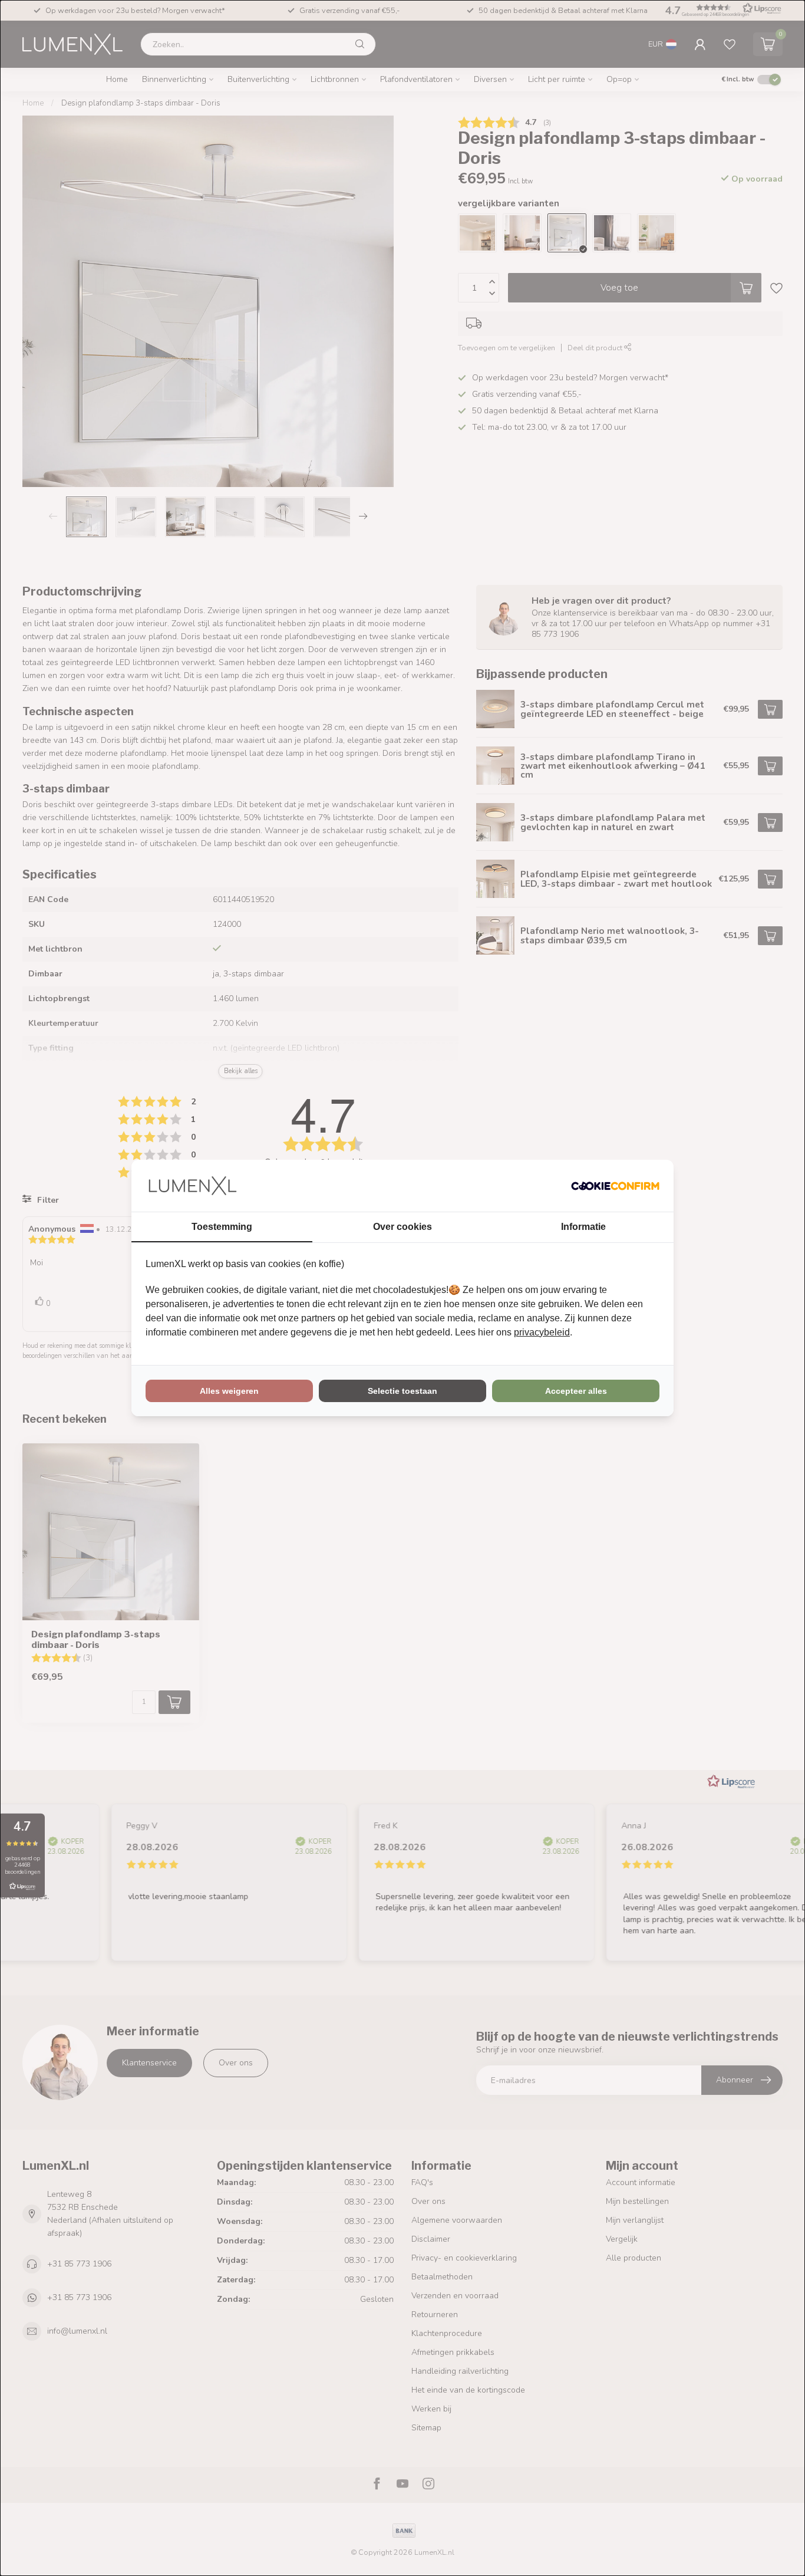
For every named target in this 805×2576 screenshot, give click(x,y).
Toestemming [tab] (222, 1227)
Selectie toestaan (402, 1391)
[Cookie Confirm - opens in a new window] (615, 1186)
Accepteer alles (576, 1391)
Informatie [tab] (583, 1227)
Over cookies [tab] (402, 1227)
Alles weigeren (229, 1391)
